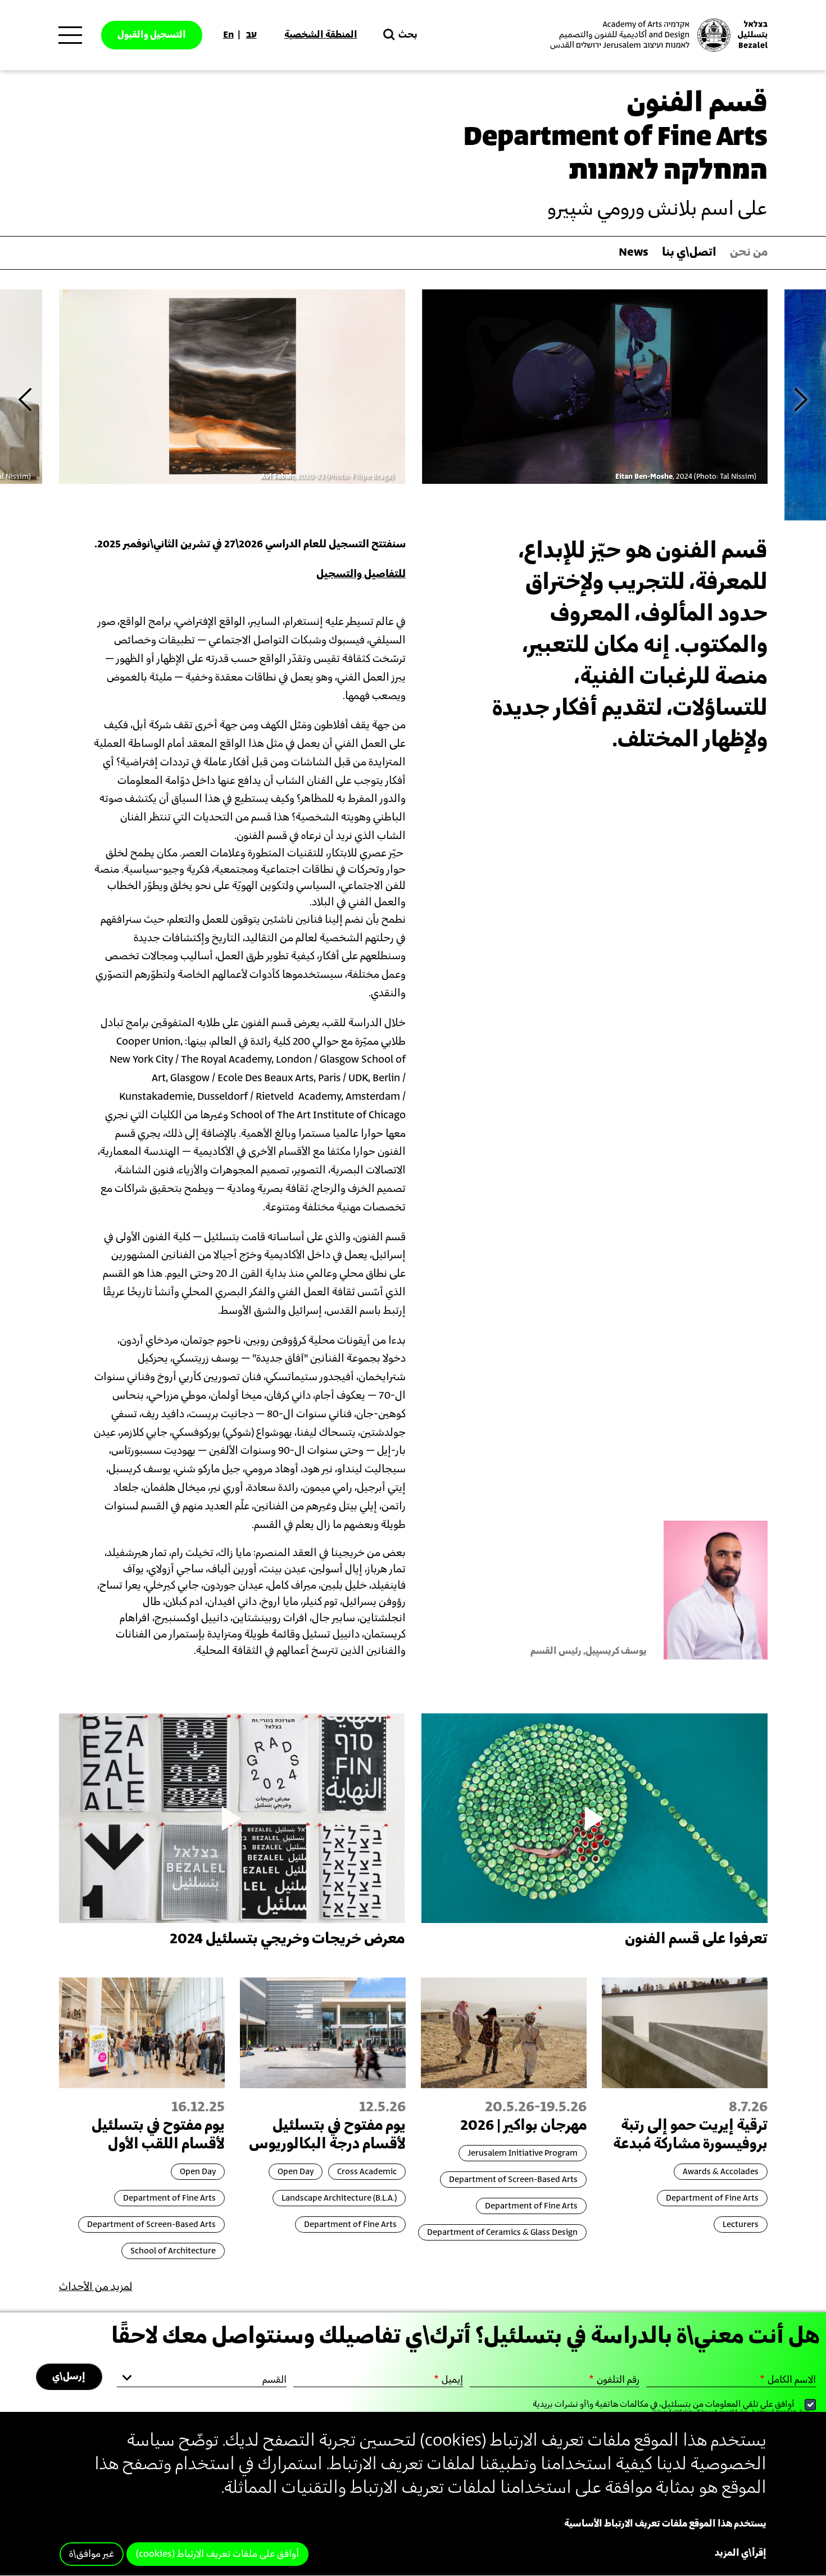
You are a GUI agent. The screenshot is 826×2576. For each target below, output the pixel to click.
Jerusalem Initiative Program (523, 2153)
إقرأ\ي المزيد (741, 2553)
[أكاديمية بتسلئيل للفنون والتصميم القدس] (657, 35)
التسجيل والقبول (152, 35)
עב (251, 35)
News (634, 253)
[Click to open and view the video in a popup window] (594, 1818)
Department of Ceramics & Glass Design (502, 2232)
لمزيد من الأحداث (96, 2287)
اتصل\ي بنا (689, 253)
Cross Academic (367, 2172)
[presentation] (25, 399)
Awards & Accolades (721, 2172)
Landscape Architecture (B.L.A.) (339, 2198)
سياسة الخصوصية (731, 2411)
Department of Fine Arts (712, 2198)
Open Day (296, 2172)
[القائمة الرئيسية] (70, 35)
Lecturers (741, 2224)
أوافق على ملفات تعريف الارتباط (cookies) (217, 2554)
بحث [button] (408, 35)
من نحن (749, 253)
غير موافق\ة (92, 2554)
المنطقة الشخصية (321, 35)
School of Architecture (173, 2251)
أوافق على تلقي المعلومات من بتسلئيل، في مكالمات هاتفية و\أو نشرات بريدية (664, 2404)
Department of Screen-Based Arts (513, 2180)
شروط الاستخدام (697, 2411)
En (228, 35)
